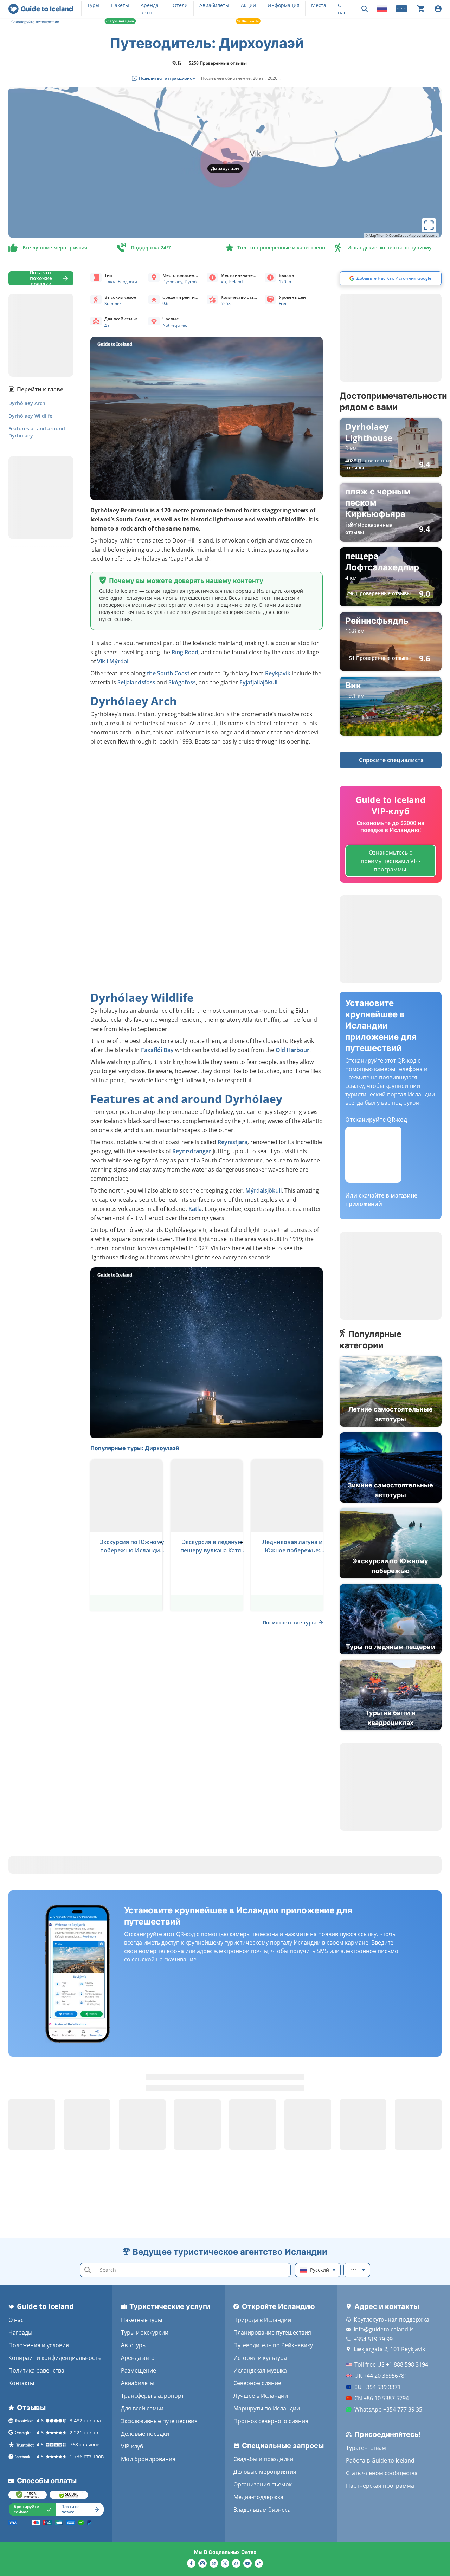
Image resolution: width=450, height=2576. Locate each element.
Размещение (139, 2370)
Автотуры (134, 2345)
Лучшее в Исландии (261, 2396)
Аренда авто (138, 2358)
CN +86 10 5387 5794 (382, 2398)
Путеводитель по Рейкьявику (273, 2345)
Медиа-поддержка (258, 2497)
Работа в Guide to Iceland (380, 2460)
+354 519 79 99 (373, 2339)
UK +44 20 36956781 (381, 2376)
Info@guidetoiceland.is (384, 2329)
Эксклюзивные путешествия (159, 2421)
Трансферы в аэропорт (152, 2396)
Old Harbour (292, 1050)
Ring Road (185, 652)
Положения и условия (39, 2345)
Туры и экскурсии (145, 2332)
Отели (180, 5)
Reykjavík (278, 673)
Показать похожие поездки (41, 278)
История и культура (260, 2358)
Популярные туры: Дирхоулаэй (135, 1448)
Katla (195, 1209)
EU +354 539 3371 (378, 2387)
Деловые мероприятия (265, 2472)
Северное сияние (257, 2383)
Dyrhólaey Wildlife (30, 416)
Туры (93, 5)
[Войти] (438, 9)
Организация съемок (263, 2484)
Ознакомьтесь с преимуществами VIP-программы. (391, 861)
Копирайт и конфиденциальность (54, 2358)
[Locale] (382, 9)
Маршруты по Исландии (267, 2408)
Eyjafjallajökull (258, 682)
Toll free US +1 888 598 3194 (391, 2364)
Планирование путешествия (272, 2332)
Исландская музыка (260, 2370)
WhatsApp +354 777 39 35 (388, 2409)
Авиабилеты (214, 5)
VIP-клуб (132, 2446)
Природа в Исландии (262, 2320)
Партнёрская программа (380, 2486)
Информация (284, 5)
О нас (16, 2320)
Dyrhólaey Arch (27, 403)
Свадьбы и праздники (263, 2459)
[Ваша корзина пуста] (421, 9)
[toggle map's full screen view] (429, 225)
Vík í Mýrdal (113, 661)
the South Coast (168, 673)
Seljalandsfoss (136, 682)
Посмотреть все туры (289, 1623)
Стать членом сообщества (382, 2473)
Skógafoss (182, 682)
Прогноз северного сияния (271, 2421)
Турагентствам (366, 2448)
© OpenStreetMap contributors (411, 235)
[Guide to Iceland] (41, 9)
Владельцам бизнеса (262, 2510)
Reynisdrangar (192, 1151)
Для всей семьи (142, 2408)
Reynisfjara (233, 1142)
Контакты (21, 2383)
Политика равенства (36, 2370)
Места (319, 5)
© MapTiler (374, 235)
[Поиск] (365, 9)
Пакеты (120, 5)
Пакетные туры (142, 2320)
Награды (20, 2332)
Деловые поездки (145, 2434)
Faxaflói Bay (157, 1050)
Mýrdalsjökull (263, 1190)
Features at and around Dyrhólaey (37, 432)
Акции (248, 5)
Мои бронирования (148, 2459)
